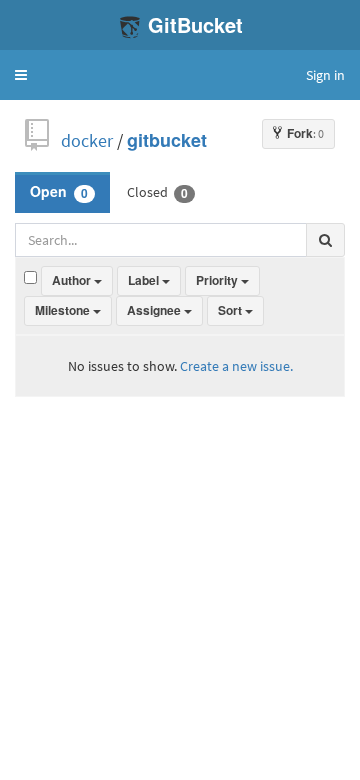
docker (87, 140)
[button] (21, 75)
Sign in (325, 75)
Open (59, 192)
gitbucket (167, 140)
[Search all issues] (325, 240)
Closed (157, 192)
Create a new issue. (236, 366)
